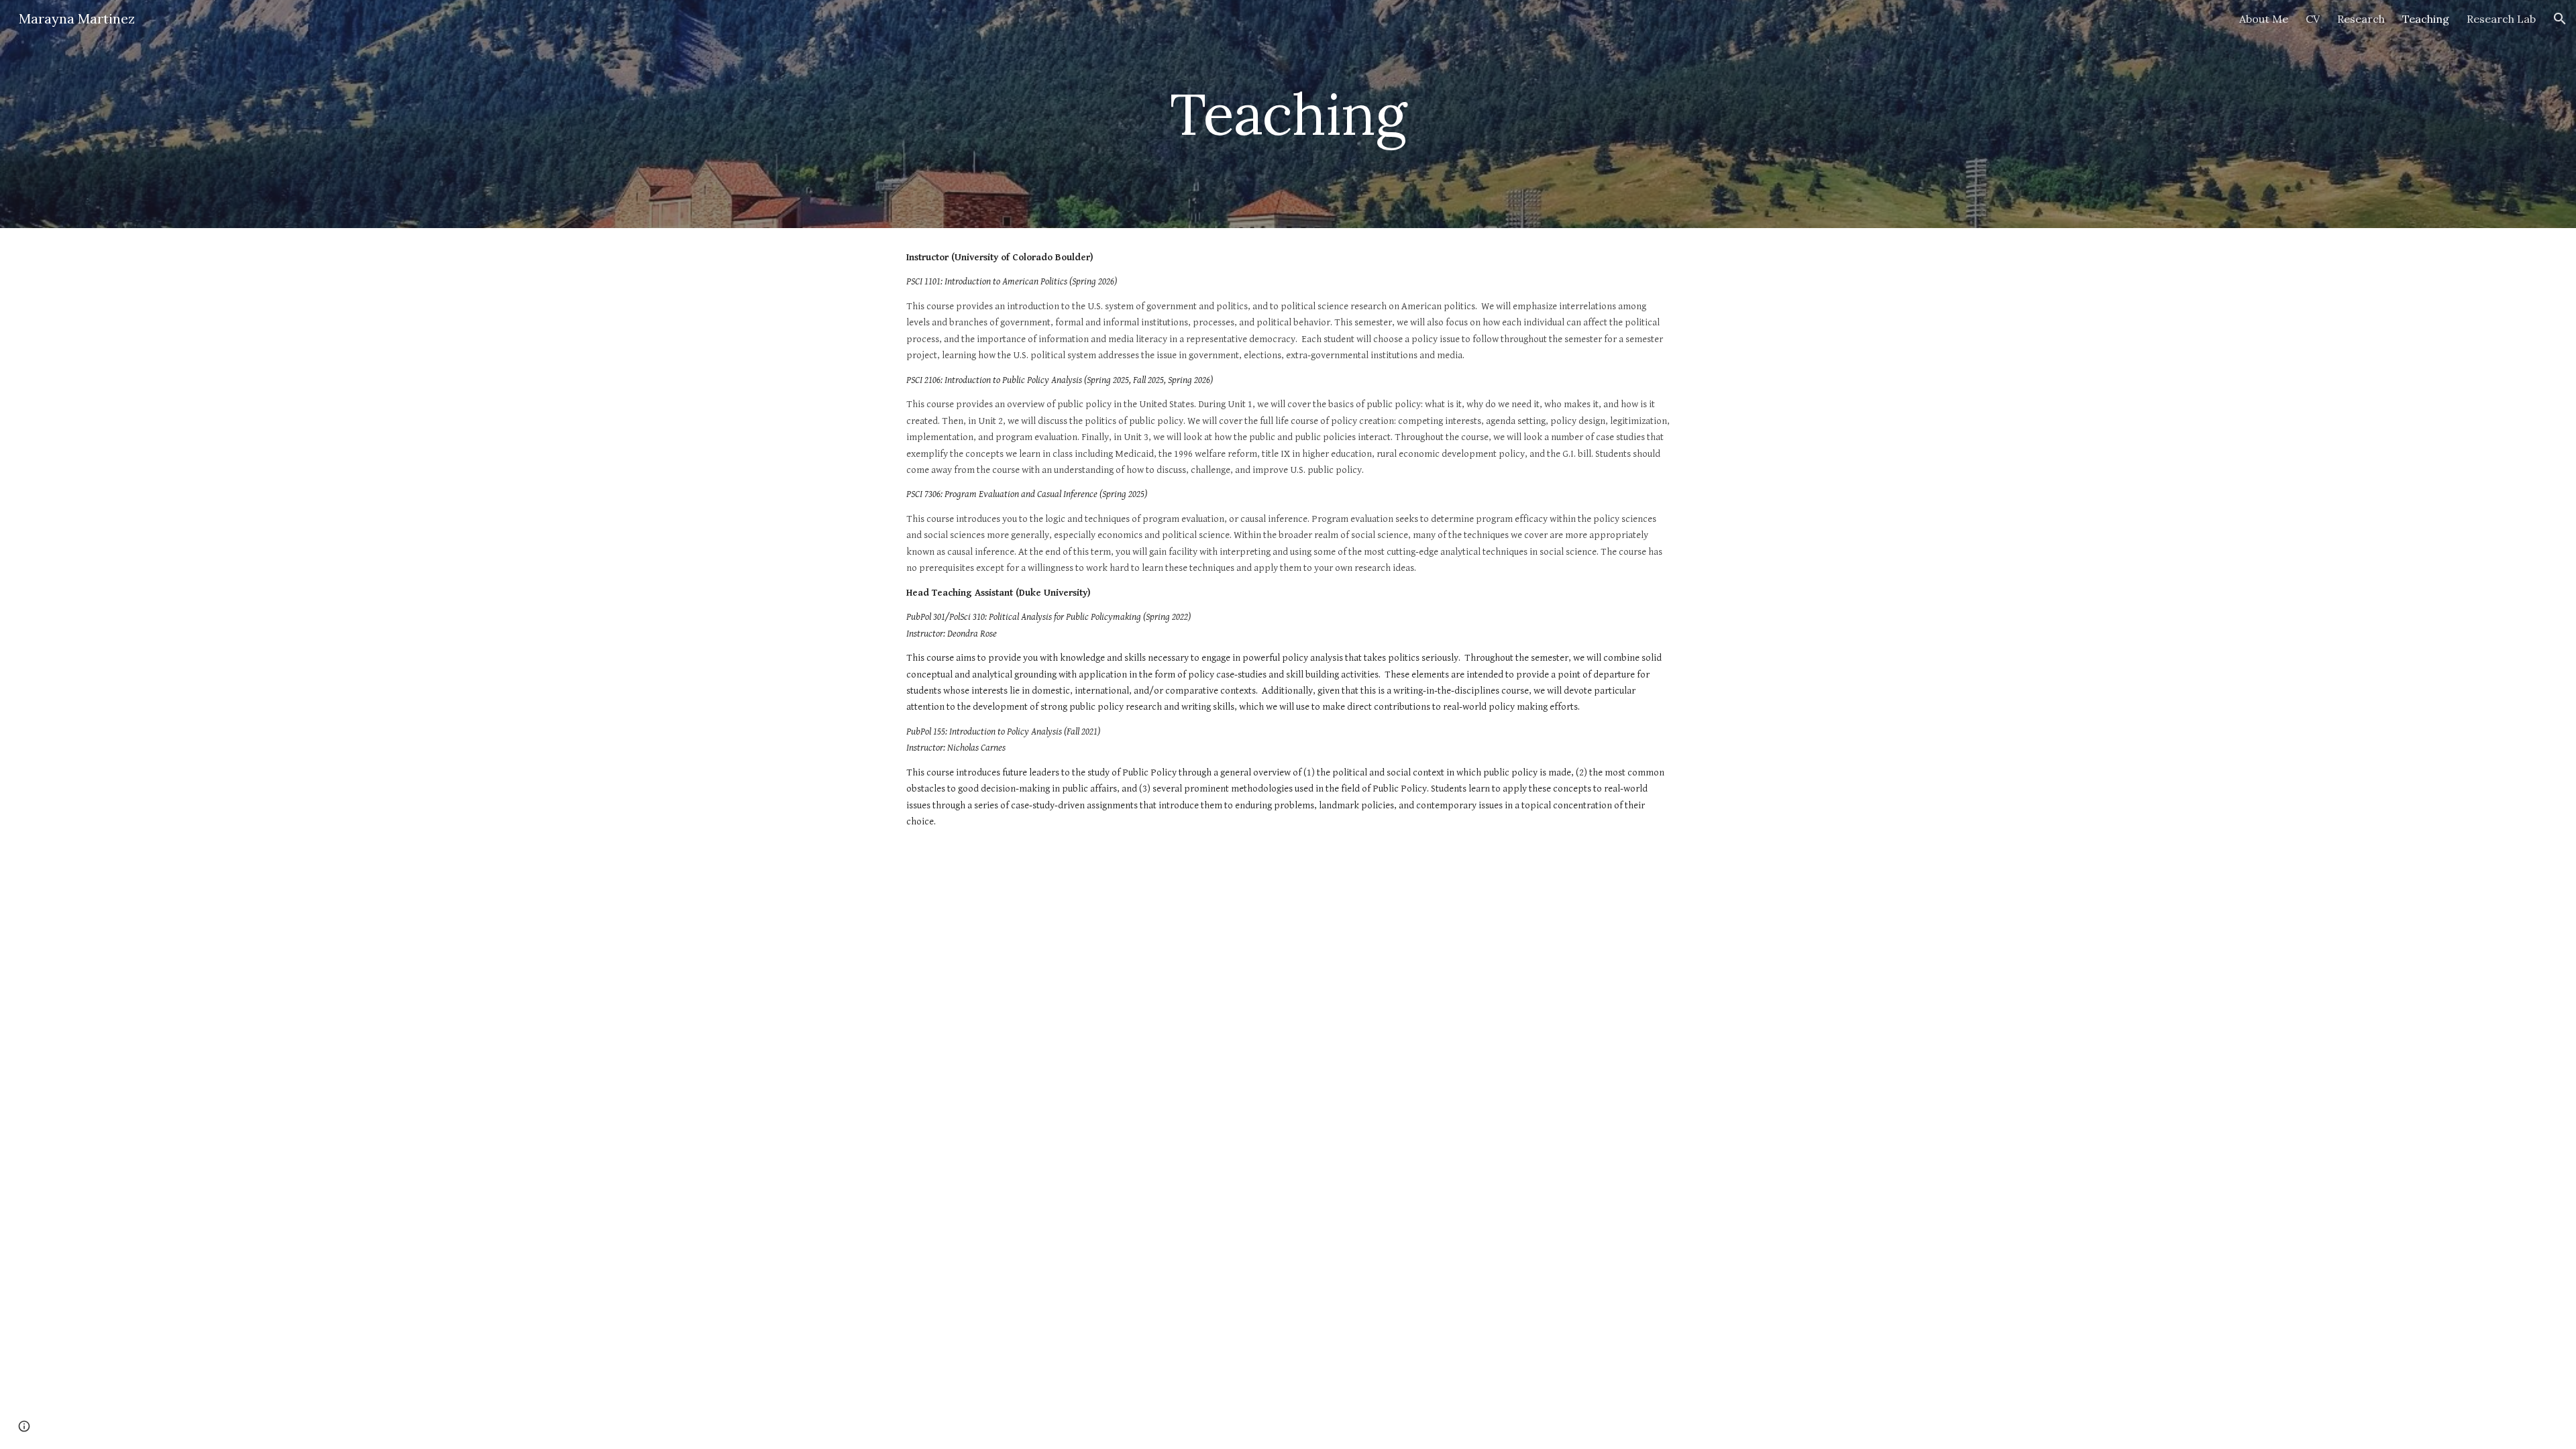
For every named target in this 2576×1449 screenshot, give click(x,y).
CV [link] (2313, 19)
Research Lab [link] (2501, 19)
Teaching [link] (2426, 19)
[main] (1288, 114)
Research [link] (2361, 19)
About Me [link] (2264, 19)
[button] (2560, 19)
